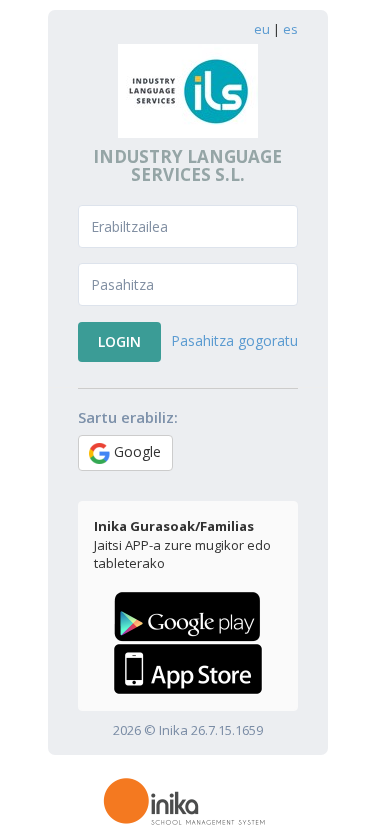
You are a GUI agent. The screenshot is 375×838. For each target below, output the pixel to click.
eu (262, 29)
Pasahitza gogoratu (234, 340)
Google (135, 451)
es (290, 29)
